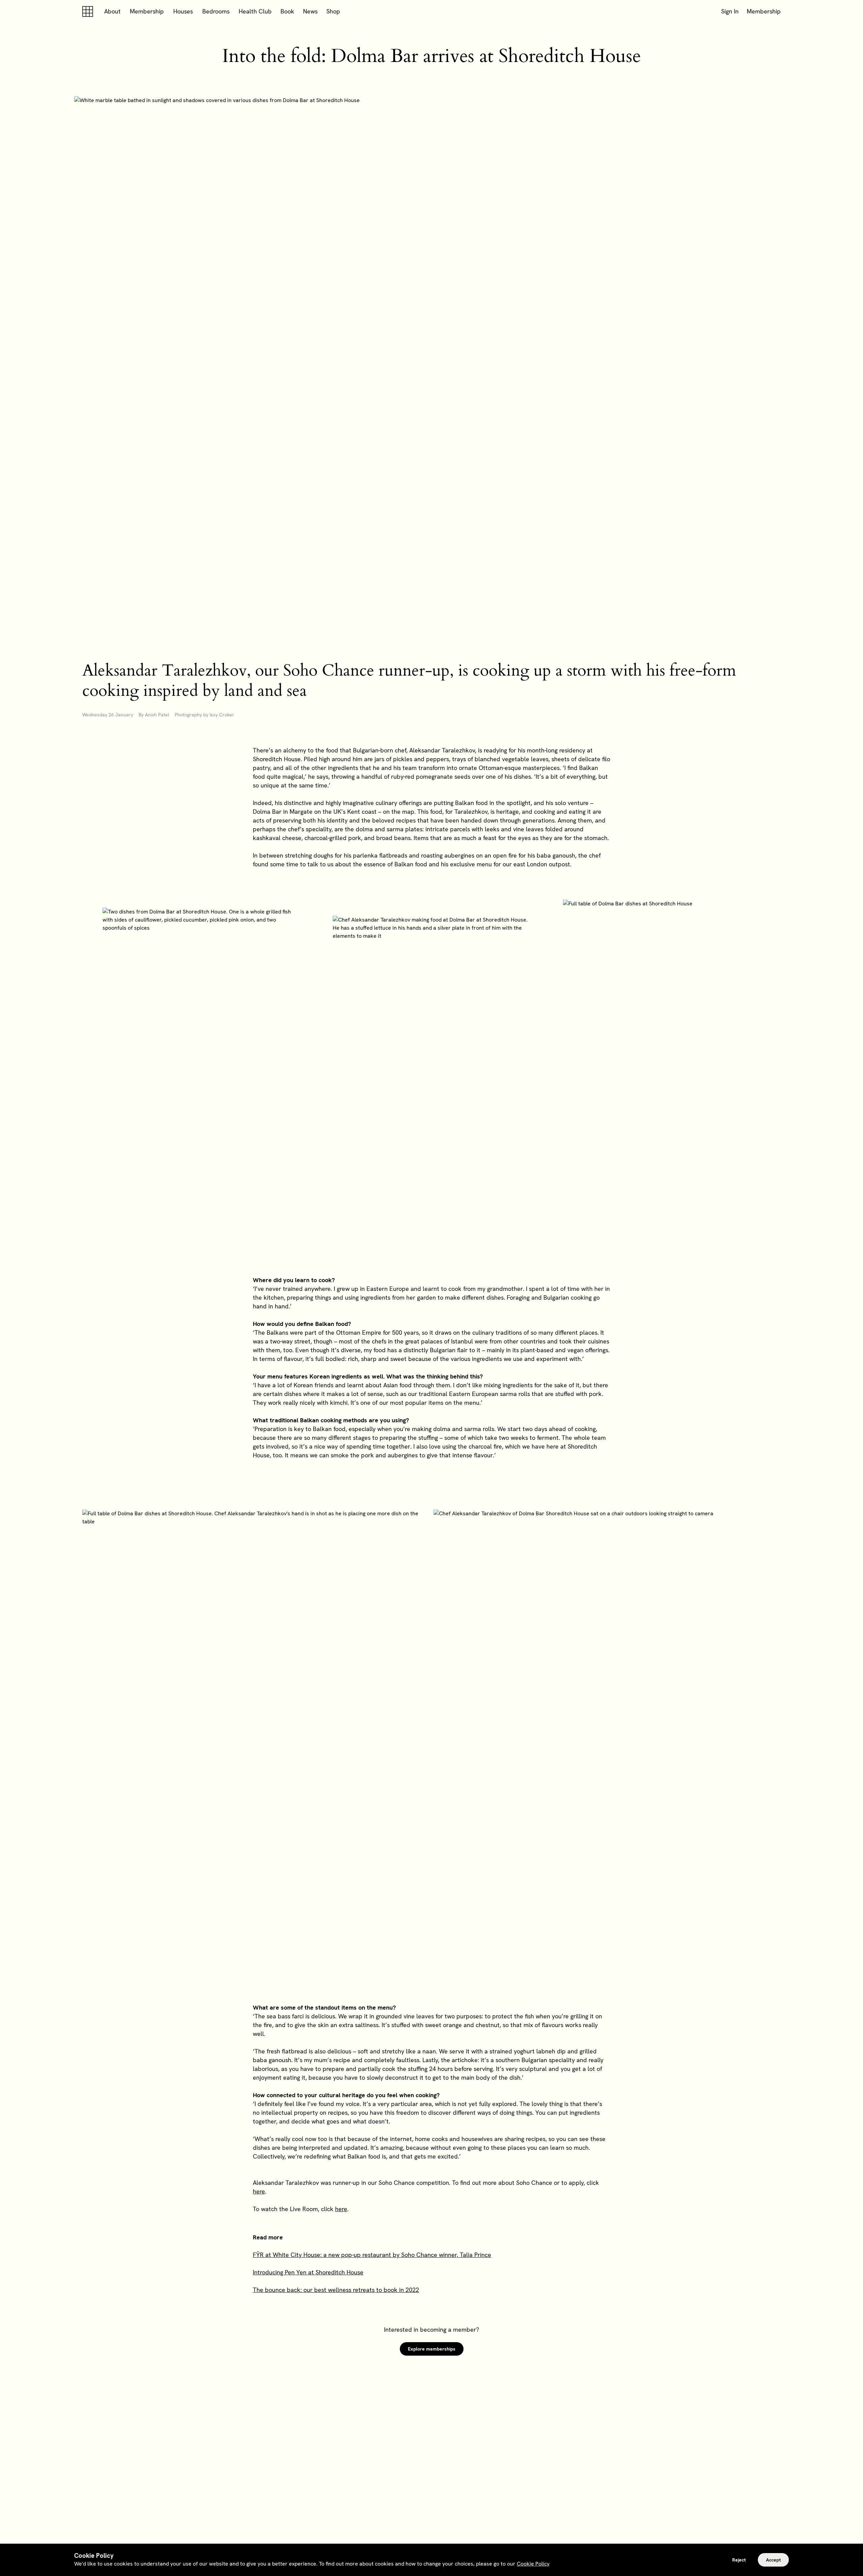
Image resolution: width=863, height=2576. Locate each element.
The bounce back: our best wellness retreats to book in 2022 (336, 2290)
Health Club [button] (255, 11)
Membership (147, 11)
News (310, 11)
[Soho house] (89, 11)
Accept (773, 2560)
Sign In (730, 11)
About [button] (112, 11)
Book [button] (287, 11)
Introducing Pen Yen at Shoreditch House (308, 2272)
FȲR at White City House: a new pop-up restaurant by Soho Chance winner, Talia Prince (372, 2255)
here (259, 2191)
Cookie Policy (533, 2564)
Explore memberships (432, 2349)
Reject (739, 2560)
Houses (183, 11)
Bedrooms (216, 11)
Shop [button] (333, 11)
